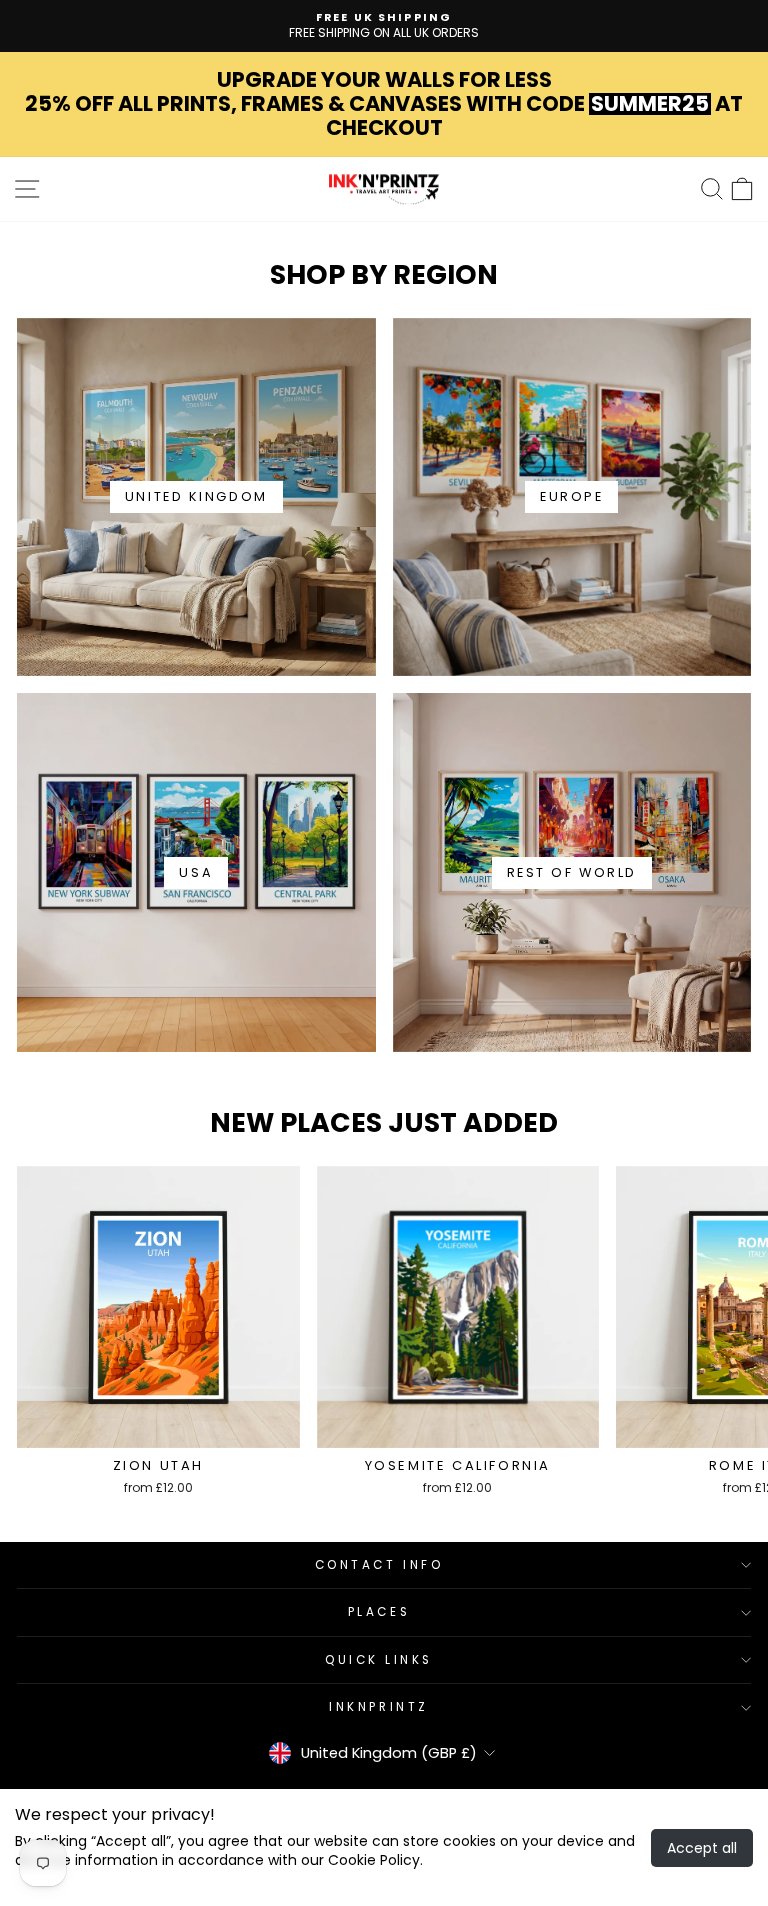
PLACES (379, 1612)
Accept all (702, 1848)
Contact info (379, 1565)
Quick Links (379, 1660)
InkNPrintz (378, 1707)
